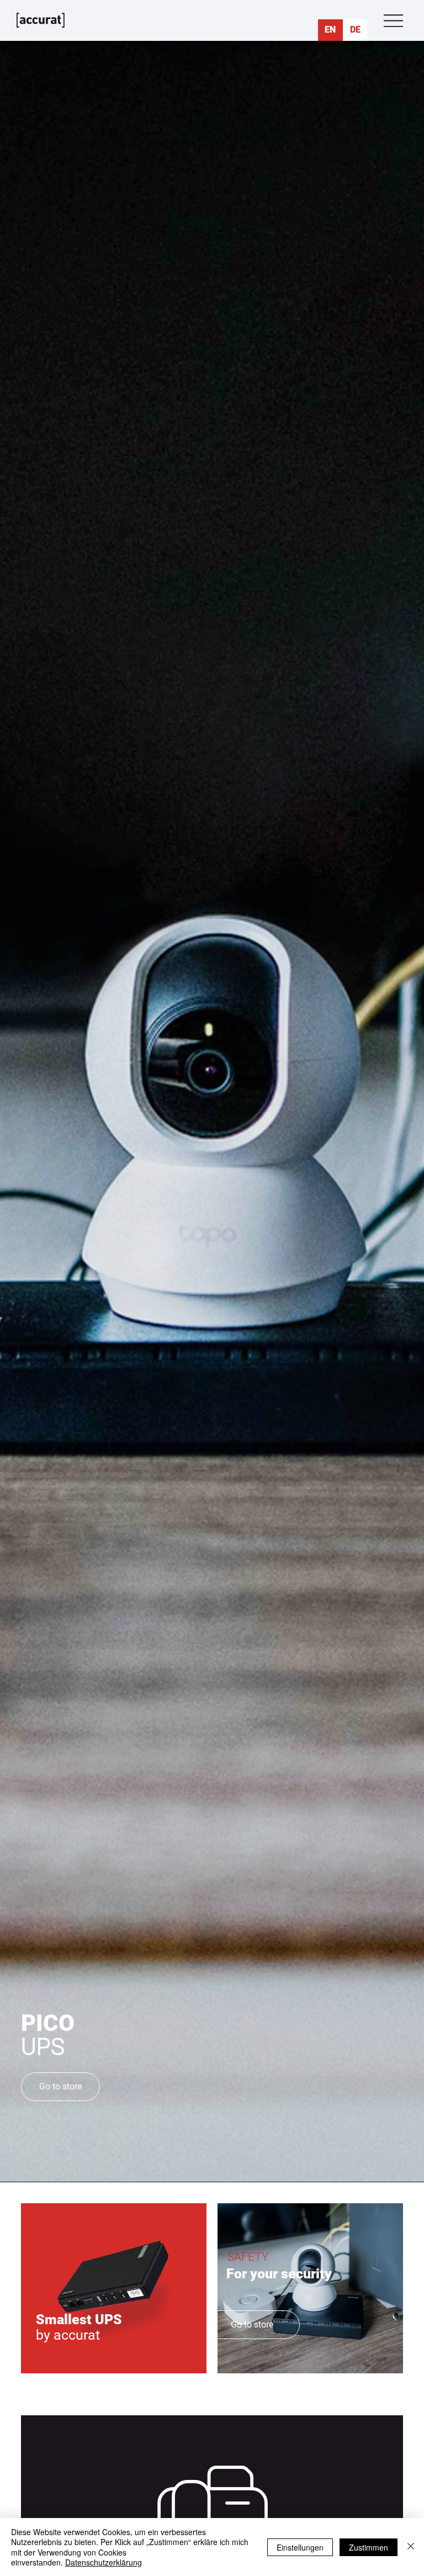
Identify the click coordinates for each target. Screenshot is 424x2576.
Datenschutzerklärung (104, 2562)
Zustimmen (369, 2547)
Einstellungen (300, 2547)
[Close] (411, 2547)
